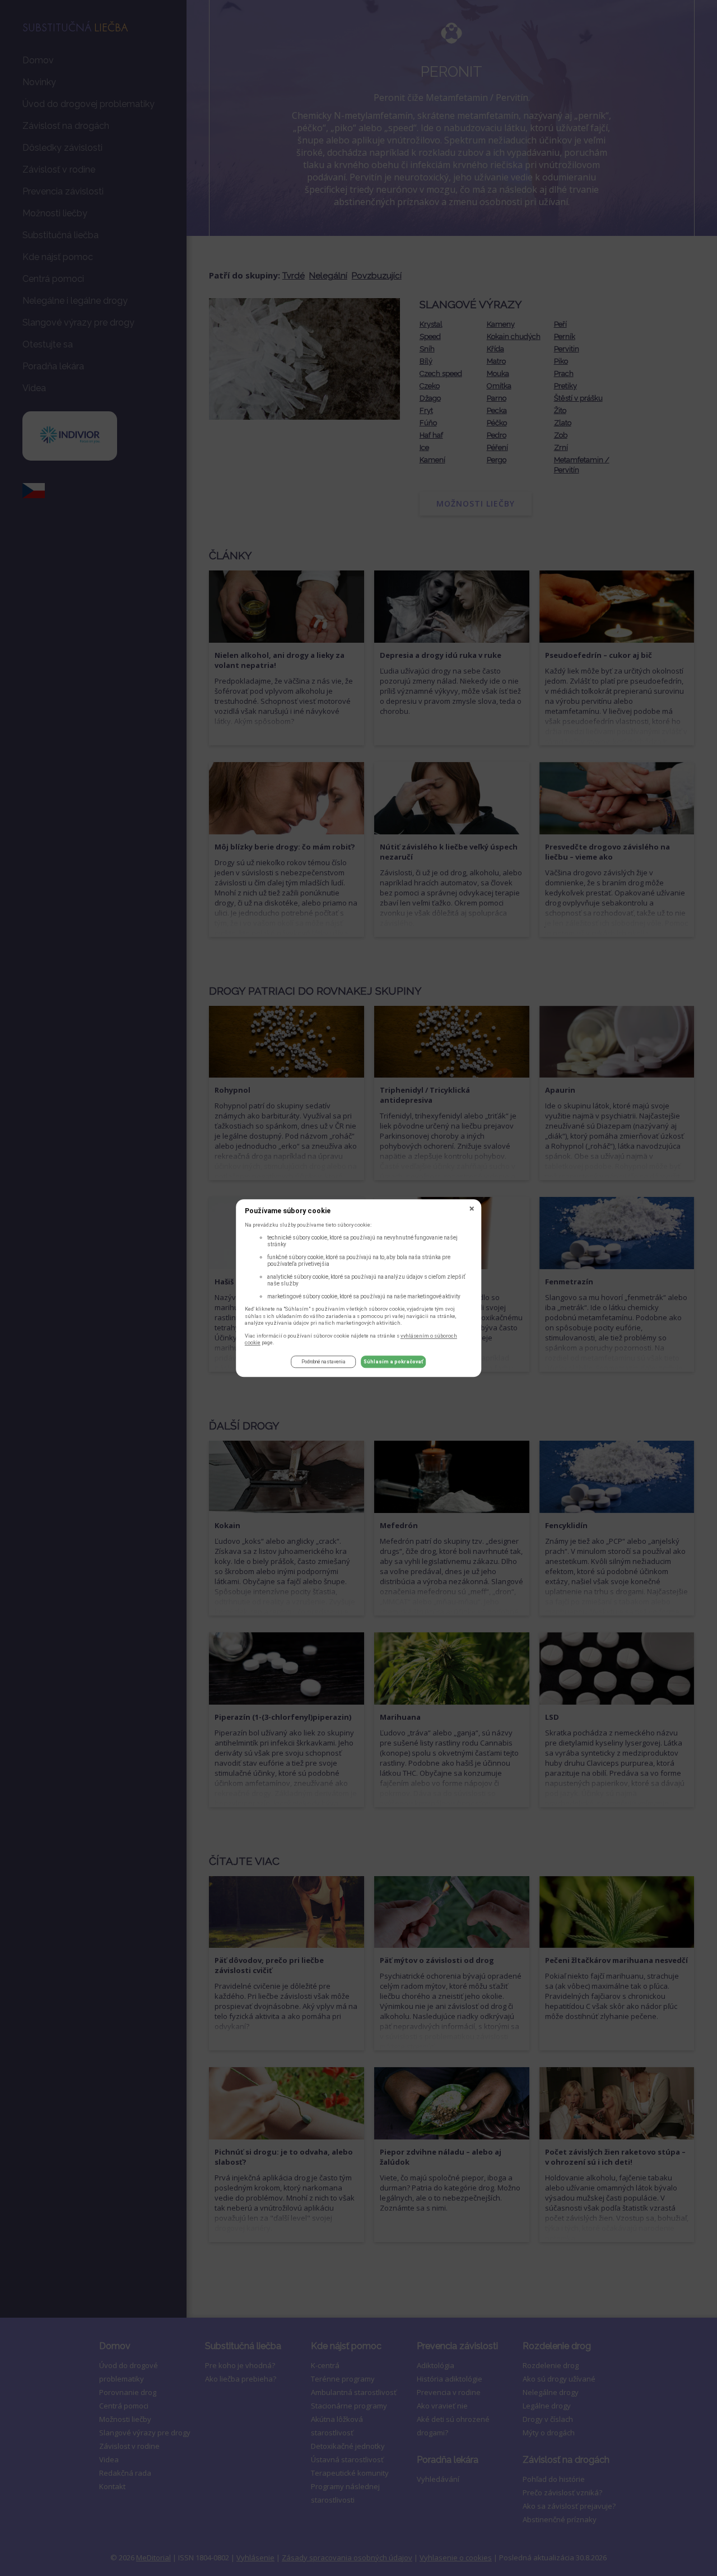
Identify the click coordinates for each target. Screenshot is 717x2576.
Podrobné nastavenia (323, 1362)
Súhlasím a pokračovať (394, 1362)
